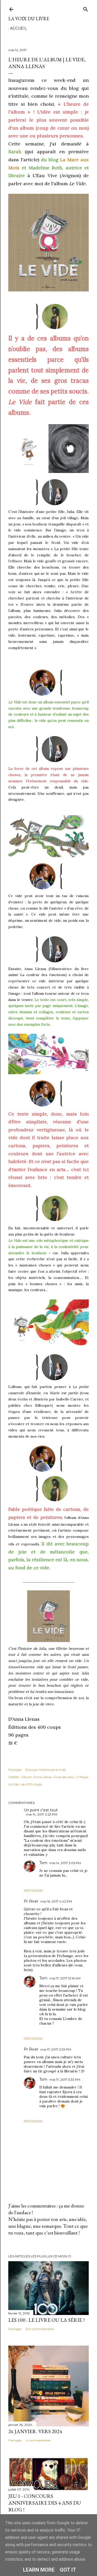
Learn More (39, 2570)
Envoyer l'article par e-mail (46, 1770)
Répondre (33, 1890)
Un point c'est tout (41, 1810)
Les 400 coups (31, 1784)
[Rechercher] (86, 8)
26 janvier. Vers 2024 (35, 2431)
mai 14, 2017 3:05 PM (65, 1863)
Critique (82, 1777)
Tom (43, 1863)
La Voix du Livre (29, 19)
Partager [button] (15, 1770)
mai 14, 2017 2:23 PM (42, 1814)
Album (27, 1777)
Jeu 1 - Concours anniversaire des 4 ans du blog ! (45, 2503)
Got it (68, 2570)
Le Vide (13, 1784)
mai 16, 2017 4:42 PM (56, 1901)
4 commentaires (38, 2440)
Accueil (18, 28)
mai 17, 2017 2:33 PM (56, 2049)
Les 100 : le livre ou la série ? (47, 2320)
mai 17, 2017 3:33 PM (65, 2080)
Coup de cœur (64, 1777)
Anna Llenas (43, 1777)
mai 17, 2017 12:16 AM (65, 1978)
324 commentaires (40, 2329)
